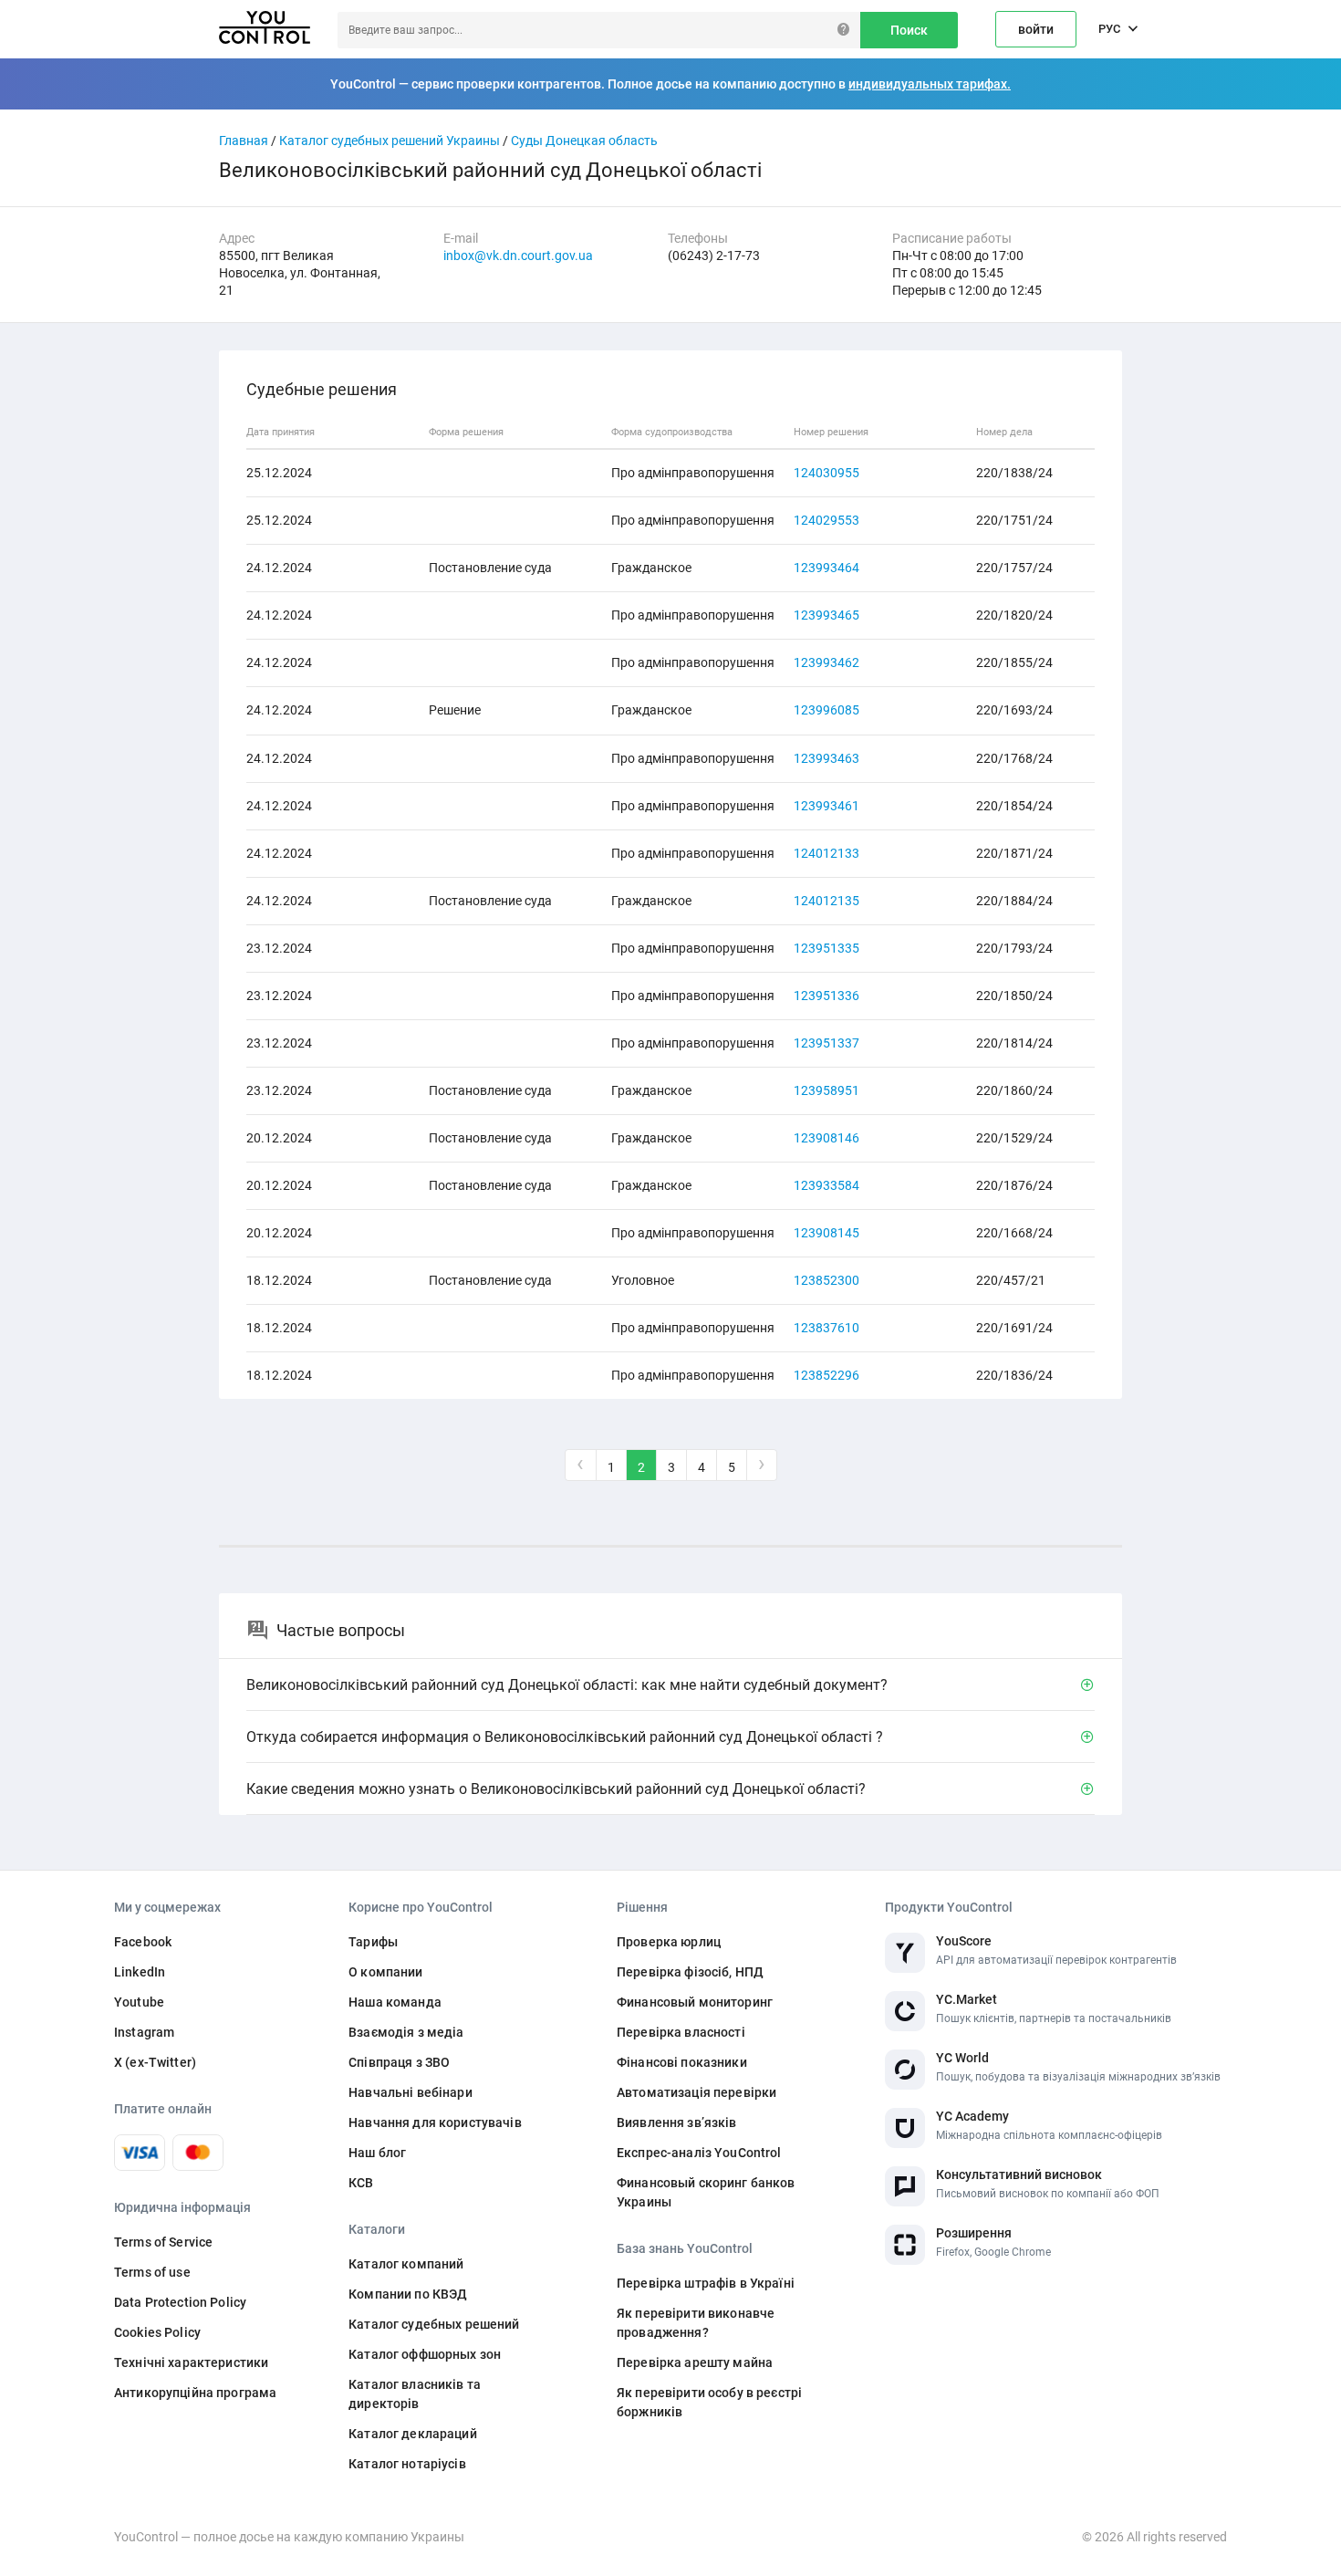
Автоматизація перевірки (696, 2092)
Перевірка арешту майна (695, 2362)
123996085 (826, 710)
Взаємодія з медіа (406, 2032)
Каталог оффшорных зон (425, 2354)
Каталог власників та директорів (415, 2394)
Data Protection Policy (180, 2302)
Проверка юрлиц (669, 1942)
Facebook (143, 1942)
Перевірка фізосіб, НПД (690, 1972)
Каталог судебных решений (434, 2324)
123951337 (826, 1043)
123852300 (826, 1280)
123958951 (826, 1090)
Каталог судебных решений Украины (390, 141)
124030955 (826, 473)
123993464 (826, 568)
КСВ (361, 2183)
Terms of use (152, 2272)
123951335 (826, 948)
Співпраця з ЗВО (399, 2062)
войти (1036, 29)
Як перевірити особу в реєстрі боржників (709, 2402)
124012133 (826, 853)
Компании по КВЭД (408, 2294)
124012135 (826, 901)
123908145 (826, 1233)
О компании (385, 1972)
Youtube (139, 2002)
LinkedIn (140, 1972)
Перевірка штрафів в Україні (706, 2283)
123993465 (826, 615)
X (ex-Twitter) (155, 2062)
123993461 (826, 806)
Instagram (144, 2032)
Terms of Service (163, 2242)
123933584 (826, 1185)
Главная (244, 141)
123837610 (826, 1328)
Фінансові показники (682, 2062)
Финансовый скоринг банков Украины (706, 2192)
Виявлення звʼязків (677, 2122)
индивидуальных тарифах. (930, 84)
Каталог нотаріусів (407, 2464)
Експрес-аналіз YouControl (699, 2153)
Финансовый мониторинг (695, 2002)
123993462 (826, 662)
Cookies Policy (157, 2332)
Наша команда (395, 2002)
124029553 (826, 520)
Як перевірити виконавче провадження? (696, 2323)
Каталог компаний (406, 2264)
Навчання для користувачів (435, 2122)
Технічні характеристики (191, 2362)
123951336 (826, 996)
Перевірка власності (681, 2032)
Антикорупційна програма (195, 2393)
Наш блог (377, 2153)
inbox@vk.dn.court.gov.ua (518, 256)
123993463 (826, 758)
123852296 (826, 1375)
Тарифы (373, 1942)
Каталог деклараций (413, 2434)
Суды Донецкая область (584, 141)
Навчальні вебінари (411, 2092)
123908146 (826, 1138)
